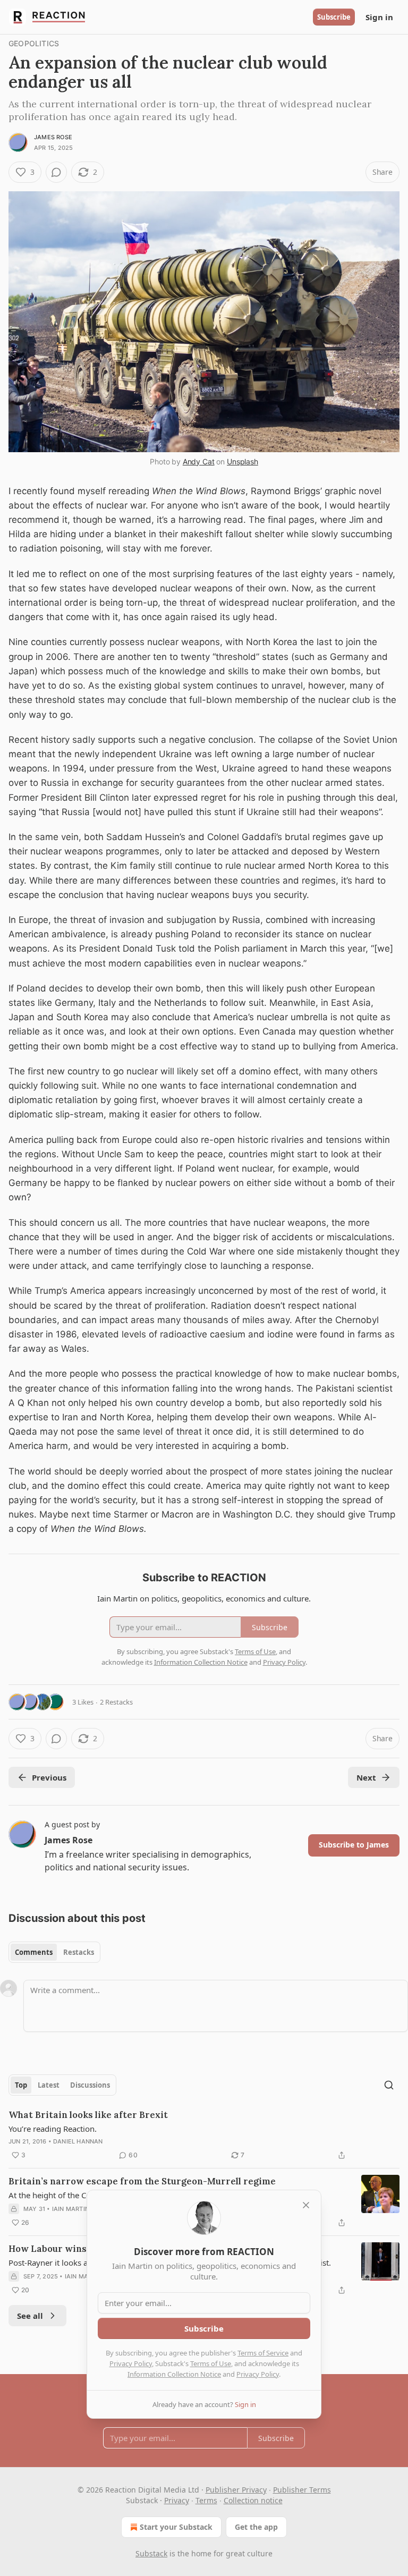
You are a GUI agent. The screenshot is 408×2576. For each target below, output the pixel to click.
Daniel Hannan (78, 2141)
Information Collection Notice (174, 2374)
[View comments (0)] (56, 172)
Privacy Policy (131, 2363)
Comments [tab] (34, 1952)
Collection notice (253, 2500)
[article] (204, 2135)
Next (366, 1777)
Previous (49, 1777)
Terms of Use (211, 2363)
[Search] (389, 2085)
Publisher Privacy (236, 2490)
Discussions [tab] (90, 2085)
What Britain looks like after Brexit (88, 2115)
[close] (306, 2205)
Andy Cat (199, 461)
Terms (206, 2500)
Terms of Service (263, 2353)
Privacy (177, 2500)
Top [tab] (21, 2085)
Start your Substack (176, 2527)
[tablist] (54, 1952)
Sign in (379, 17)
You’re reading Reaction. (53, 2129)
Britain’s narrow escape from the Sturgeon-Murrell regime (142, 2181)
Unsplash (243, 461)
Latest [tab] (49, 2085)
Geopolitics (34, 43)
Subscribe (334, 17)
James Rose (53, 137)
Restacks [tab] (79, 1952)
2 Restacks (116, 1702)
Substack (151, 2553)
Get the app (256, 2527)
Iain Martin (71, 2209)
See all (30, 2316)
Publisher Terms (302, 2490)
